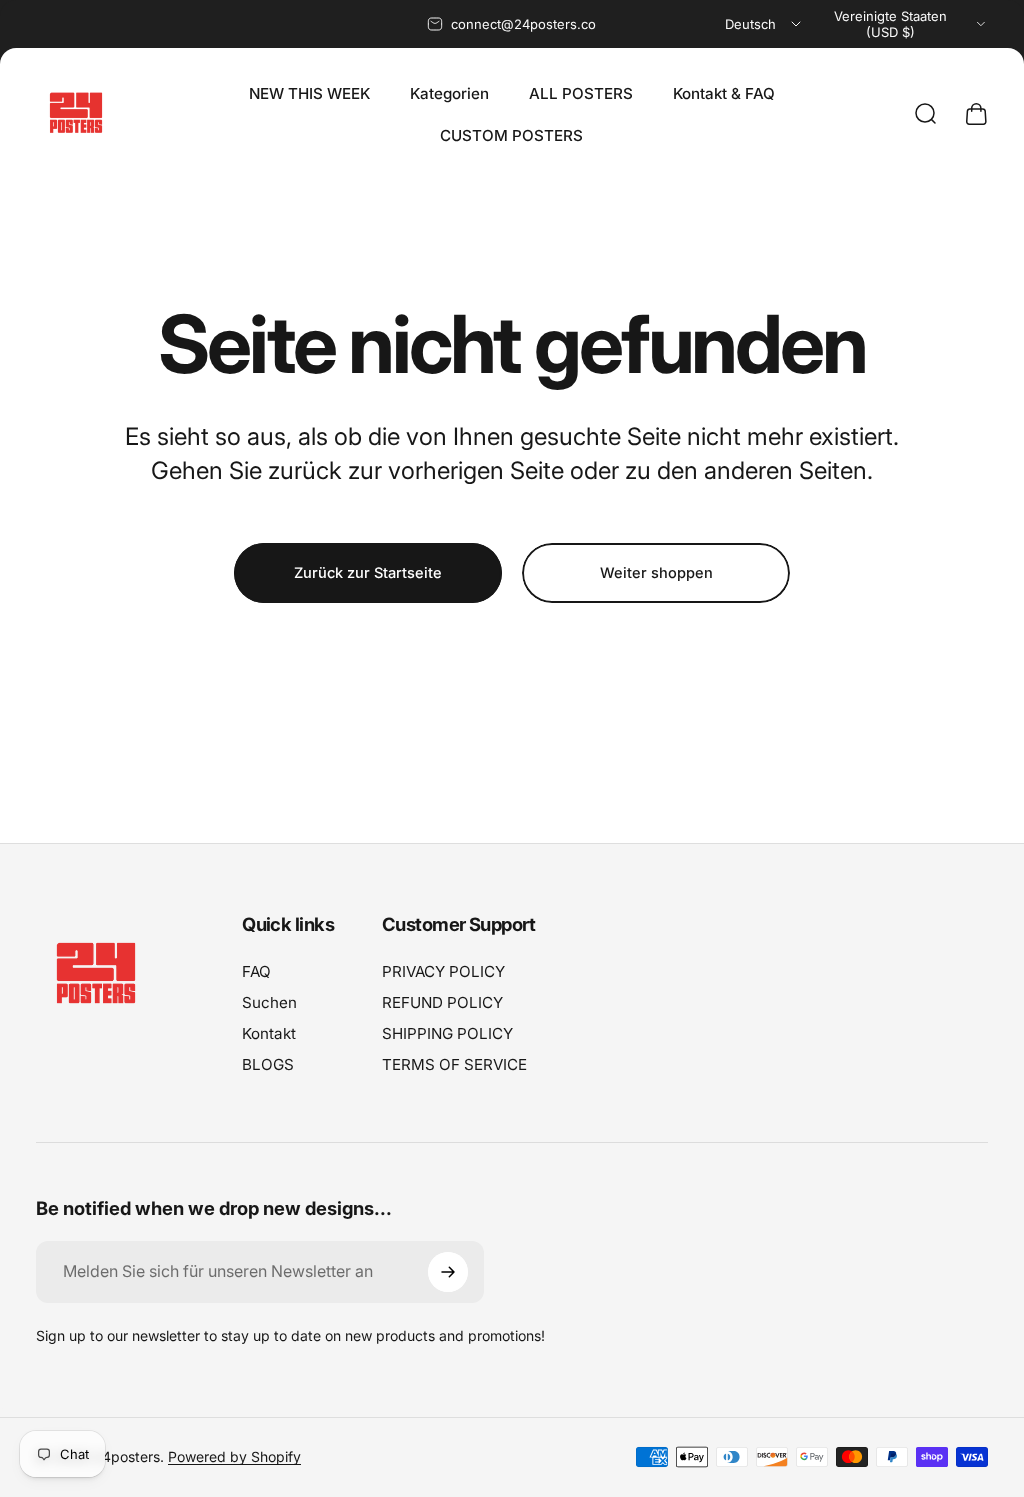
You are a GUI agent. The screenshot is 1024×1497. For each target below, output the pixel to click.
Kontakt (269, 1033)
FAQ (256, 971)
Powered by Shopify (234, 1456)
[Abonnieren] (448, 1272)
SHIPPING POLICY (447, 1033)
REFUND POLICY (442, 1002)
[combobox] (764, 24)
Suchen (269, 1002)
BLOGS (268, 1064)
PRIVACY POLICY (443, 971)
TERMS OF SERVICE (454, 1064)
